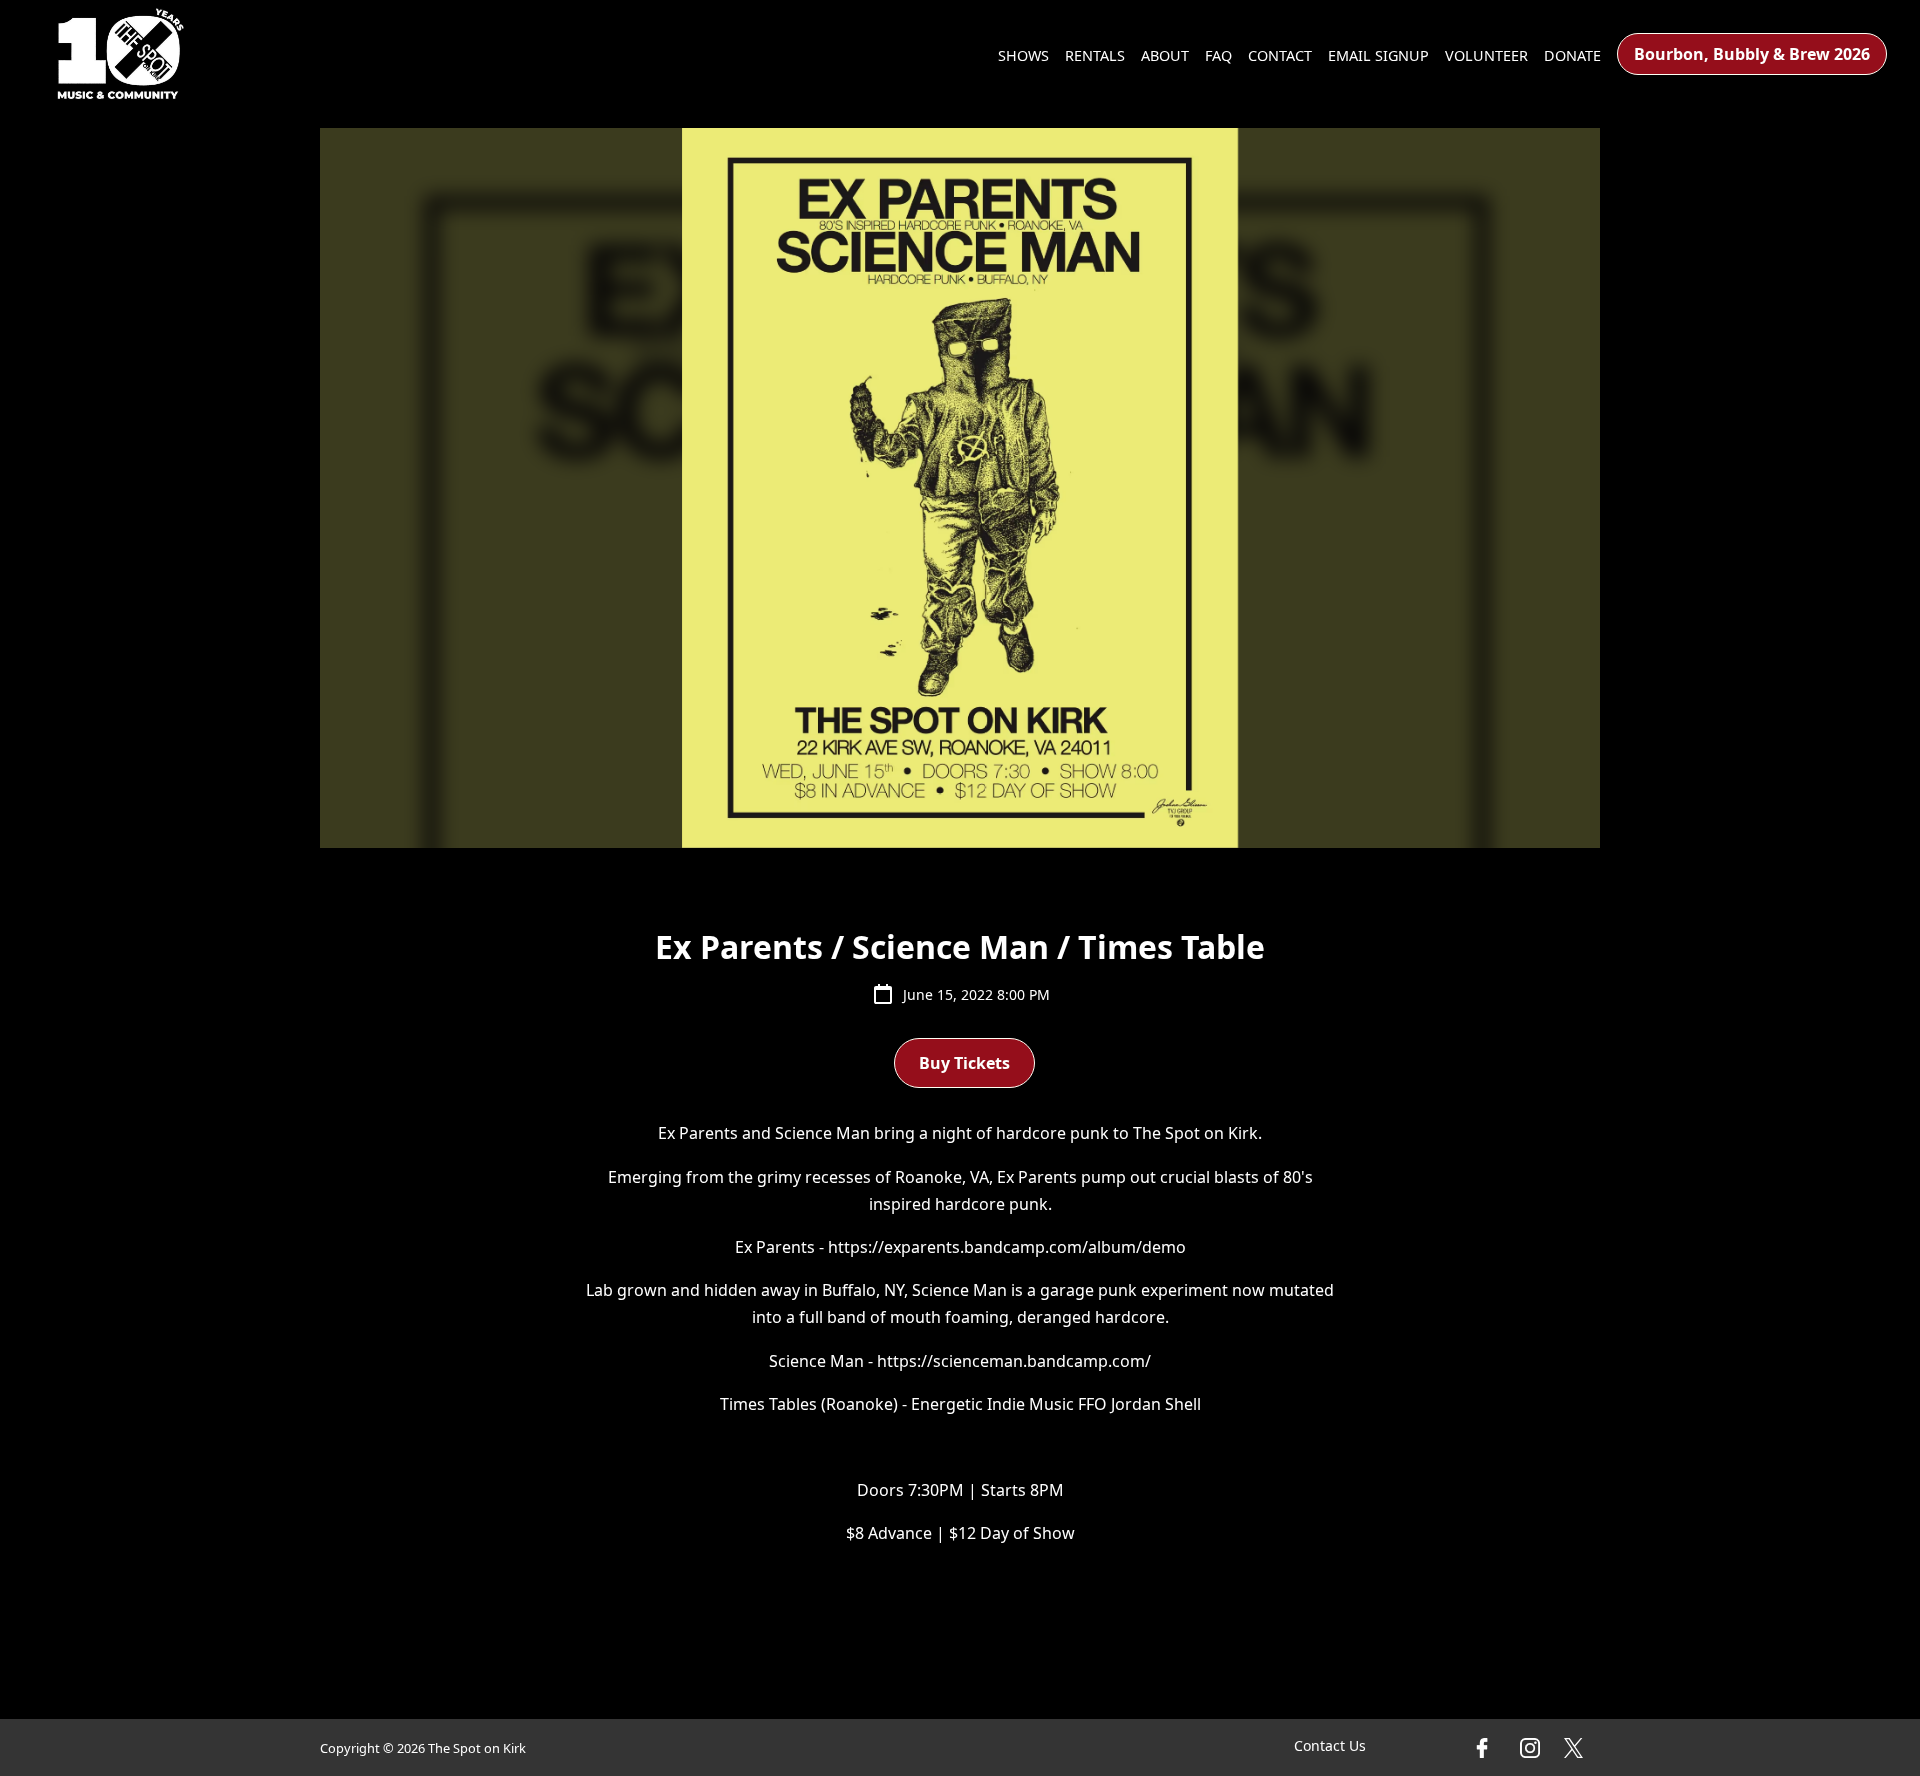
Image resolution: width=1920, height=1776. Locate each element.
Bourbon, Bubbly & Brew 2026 (1752, 54)
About (1165, 55)
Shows (1023, 55)
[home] (121, 54)
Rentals (1095, 55)
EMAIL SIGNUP (1378, 55)
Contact (1280, 55)
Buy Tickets (964, 1063)
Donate (1572, 55)
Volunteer (1486, 55)
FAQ (1218, 55)
